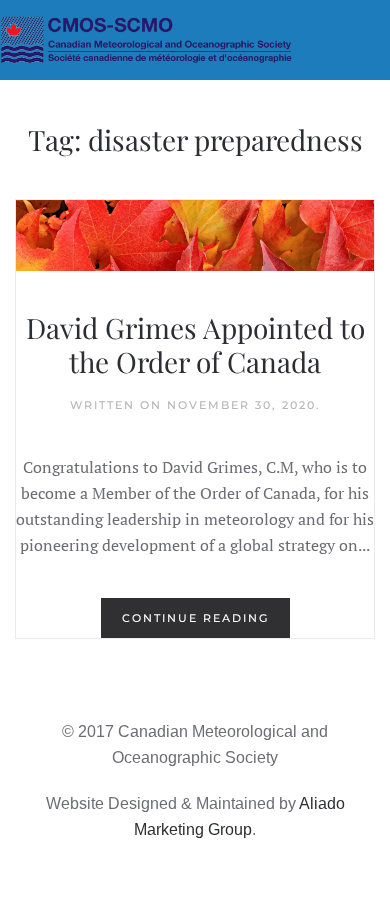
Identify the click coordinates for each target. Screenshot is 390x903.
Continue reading (195, 618)
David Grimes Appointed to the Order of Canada (195, 344)
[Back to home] (195, 40)
